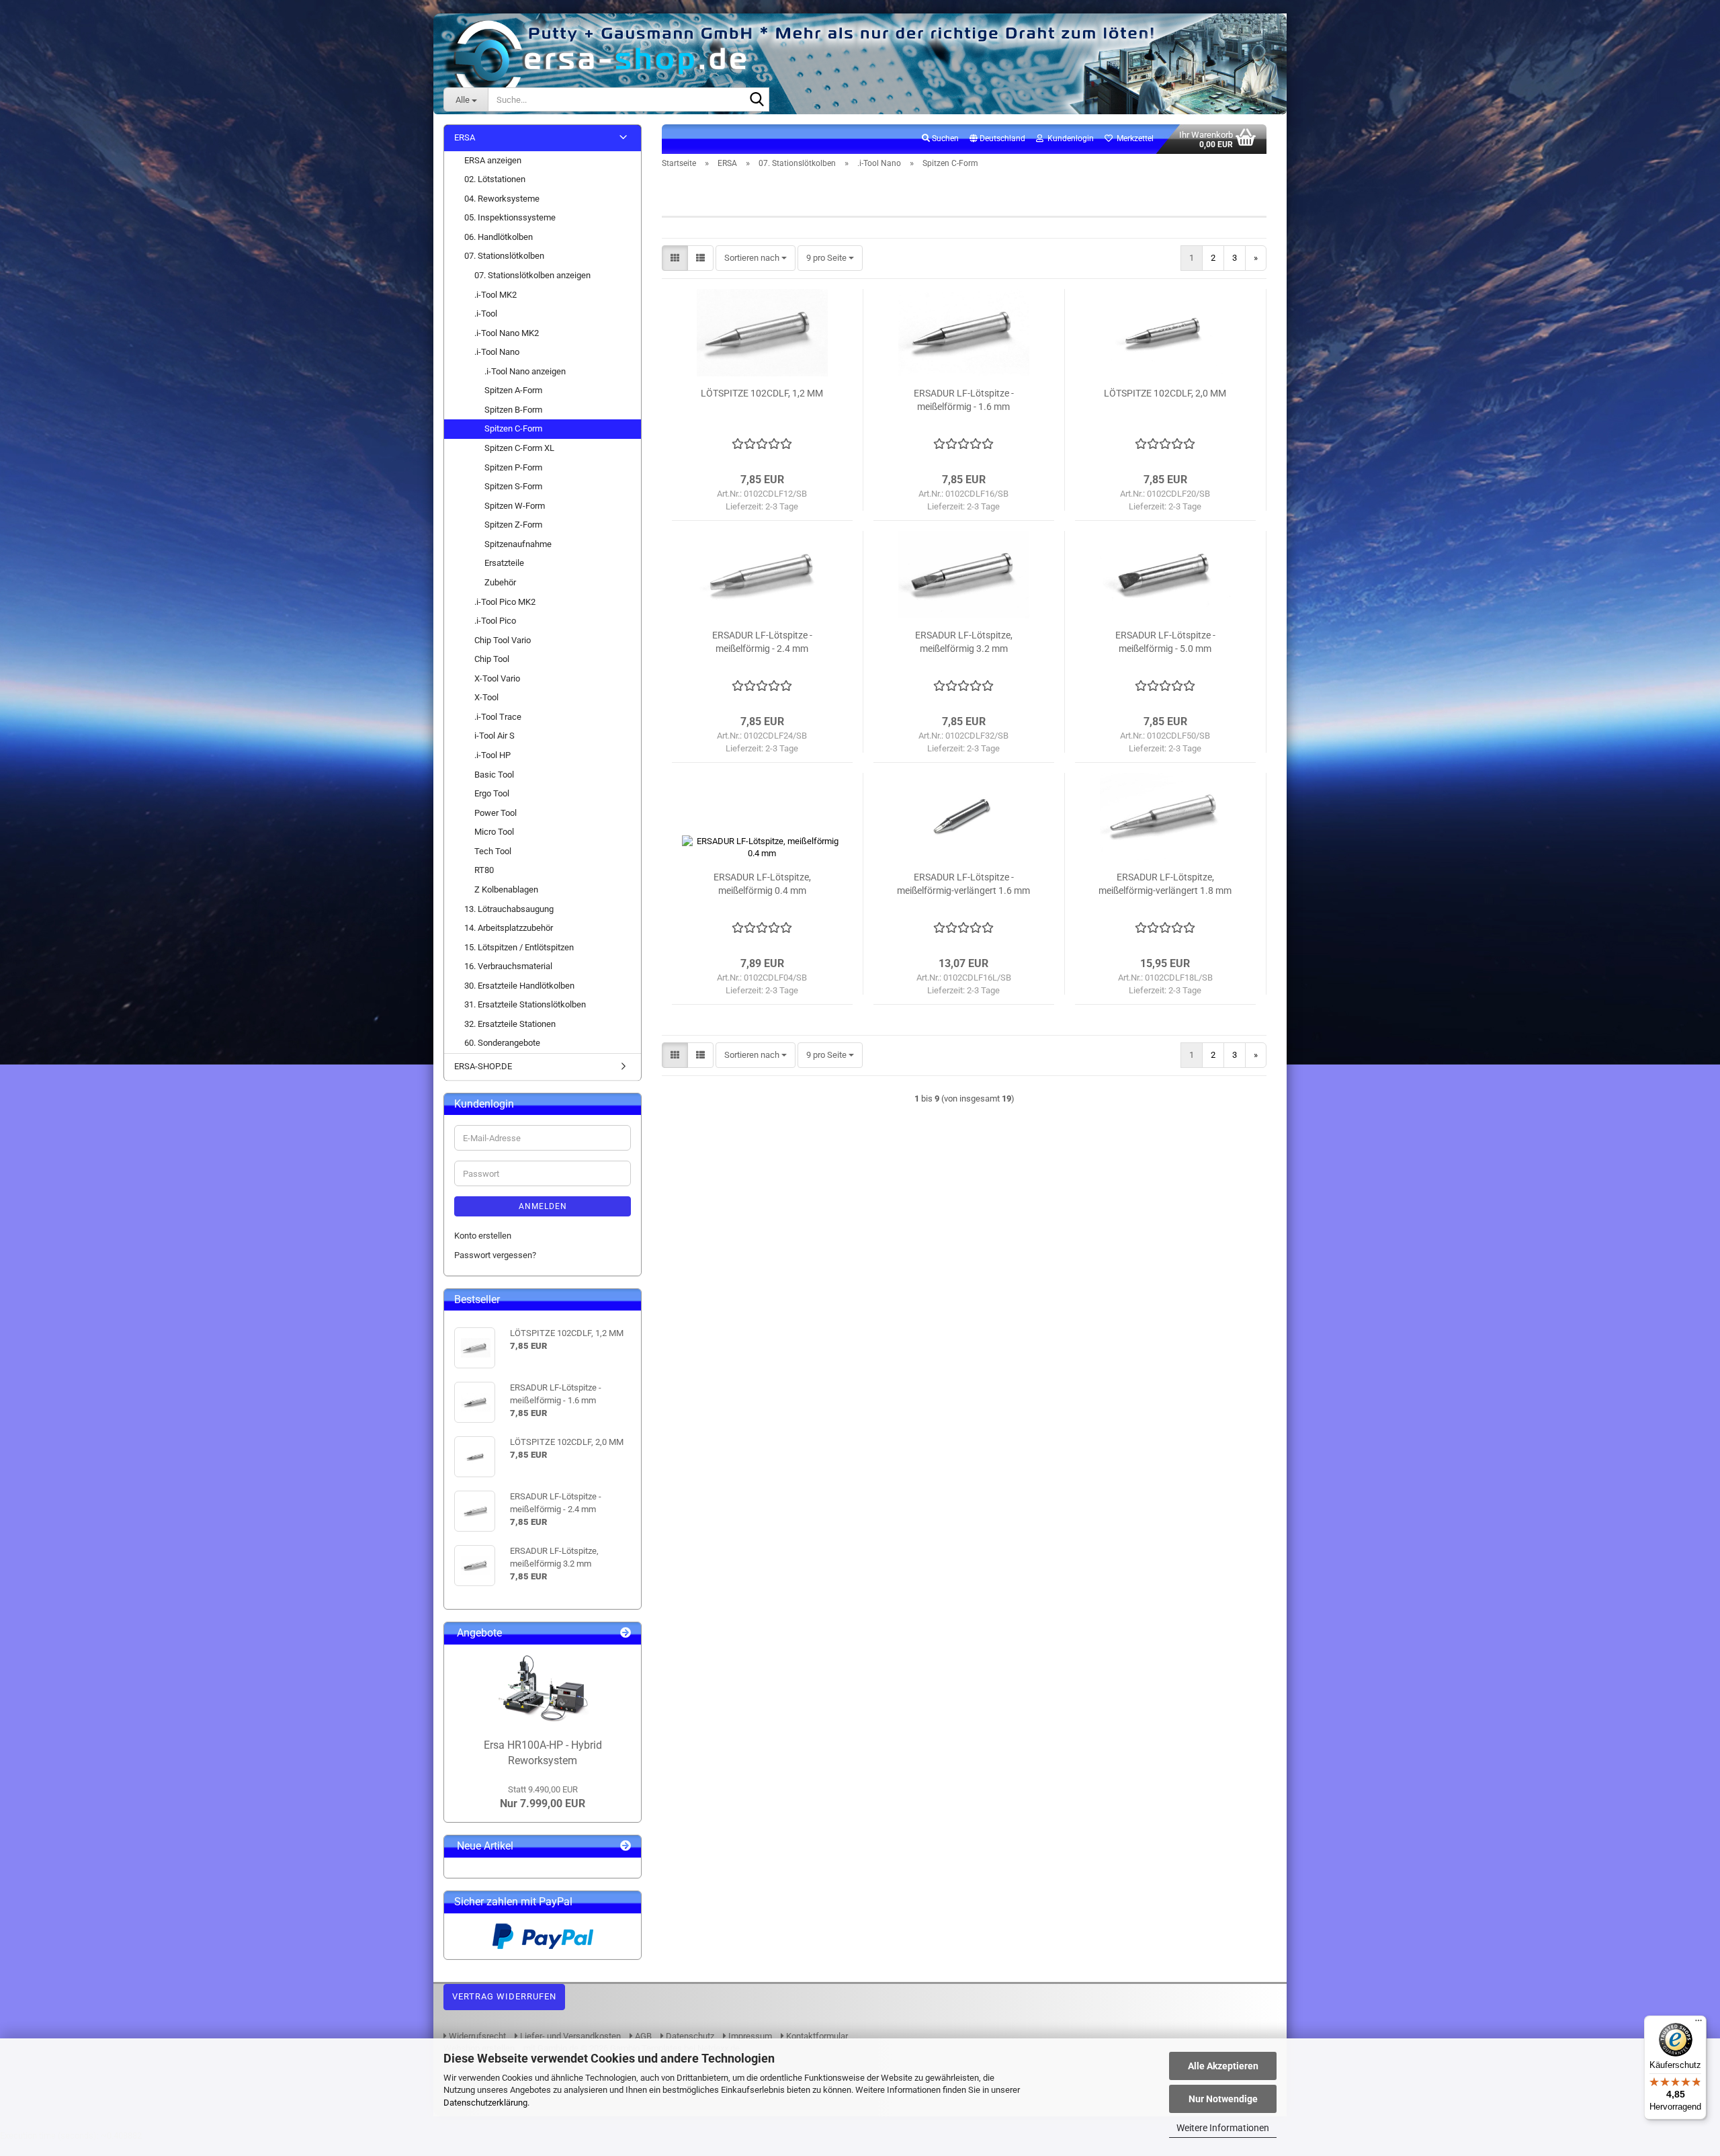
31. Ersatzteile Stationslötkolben (525, 1004)
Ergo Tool (492, 793)
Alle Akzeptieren (1223, 2066)
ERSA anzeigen (493, 160)
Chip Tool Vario (503, 640)
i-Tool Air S (494, 736)
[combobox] (756, 258)
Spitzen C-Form (513, 428)
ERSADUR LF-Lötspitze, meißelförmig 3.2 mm (964, 642)
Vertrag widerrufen (504, 1996)
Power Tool (496, 813)
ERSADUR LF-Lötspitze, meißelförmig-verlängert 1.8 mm (1165, 884)
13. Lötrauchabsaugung (509, 909)
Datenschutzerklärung (485, 2103)
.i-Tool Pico (495, 621)
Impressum (749, 2036)
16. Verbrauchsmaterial (508, 966)
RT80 (484, 870)
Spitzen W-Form (515, 506)
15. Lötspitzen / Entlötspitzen (519, 947)
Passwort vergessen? (495, 1255)
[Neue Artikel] (626, 1847)
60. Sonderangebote (502, 1043)
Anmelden (543, 1206)
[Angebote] (626, 1633)
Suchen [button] (944, 138)
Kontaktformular (816, 2036)
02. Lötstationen (495, 179)
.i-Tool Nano (497, 352)
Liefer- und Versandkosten (569, 2036)
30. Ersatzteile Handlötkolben (519, 986)
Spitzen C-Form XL (519, 448)
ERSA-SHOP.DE (483, 1066)
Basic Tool (494, 775)
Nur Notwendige (1223, 2099)
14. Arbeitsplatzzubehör (509, 928)
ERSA (465, 137)
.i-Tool (486, 314)
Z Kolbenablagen (506, 889)
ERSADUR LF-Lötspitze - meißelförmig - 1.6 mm (964, 400)
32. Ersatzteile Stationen (510, 1024)
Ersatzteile (504, 563)
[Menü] (1698, 2024)
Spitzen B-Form (513, 410)
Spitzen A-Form (513, 390)
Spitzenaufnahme (518, 544)
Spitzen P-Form (513, 467)
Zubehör (500, 582)
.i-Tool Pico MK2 (505, 602)
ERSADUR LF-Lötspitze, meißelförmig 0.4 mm (762, 884)
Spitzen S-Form (513, 486)
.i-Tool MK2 (496, 295)
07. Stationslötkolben (504, 256)
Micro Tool (494, 832)
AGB (642, 2036)
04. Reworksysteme (502, 199)
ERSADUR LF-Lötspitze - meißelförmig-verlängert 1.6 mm (963, 884)
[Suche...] (757, 100)
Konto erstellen (483, 1236)
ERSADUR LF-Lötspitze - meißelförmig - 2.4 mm (762, 642)
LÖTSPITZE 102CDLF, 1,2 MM (762, 393)
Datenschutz (689, 2036)
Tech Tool (493, 851)
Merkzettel (1133, 138)
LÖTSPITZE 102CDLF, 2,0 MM (1165, 393)
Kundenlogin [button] (1069, 138)
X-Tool (486, 697)
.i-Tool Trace (498, 717)
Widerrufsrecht (476, 2036)
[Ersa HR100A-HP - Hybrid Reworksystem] (543, 1688)
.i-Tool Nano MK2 (507, 333)
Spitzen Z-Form (513, 525)
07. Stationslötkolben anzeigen (532, 275)
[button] (997, 139)
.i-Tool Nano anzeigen (525, 371)
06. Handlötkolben (499, 237)
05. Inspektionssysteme (510, 217)
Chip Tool (492, 659)
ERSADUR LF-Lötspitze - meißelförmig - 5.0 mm (1165, 642)
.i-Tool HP (492, 755)
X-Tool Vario (497, 678)
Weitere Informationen (1223, 2128)
